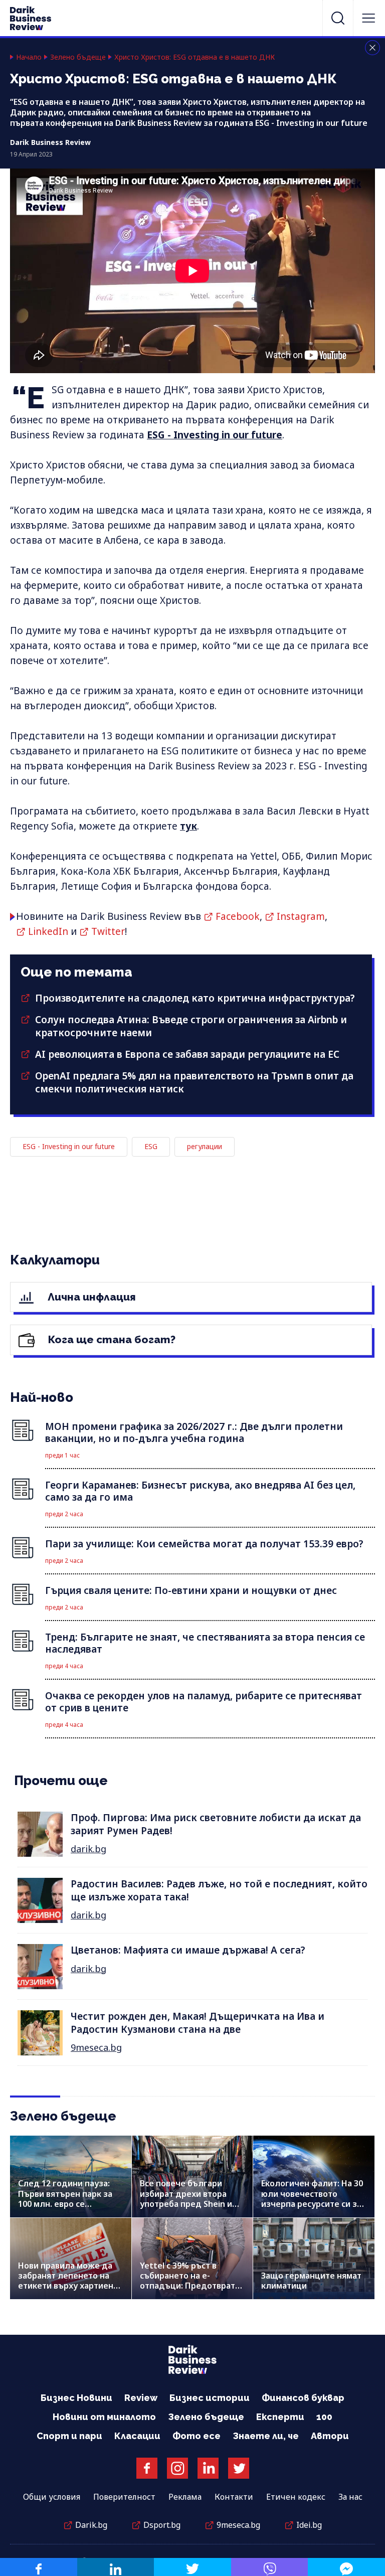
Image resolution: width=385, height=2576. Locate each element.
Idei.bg (309, 2525)
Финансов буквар (303, 2398)
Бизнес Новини (76, 2398)
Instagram (301, 916)
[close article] (372, 48)
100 (324, 2417)
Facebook (238, 916)
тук (188, 826)
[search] (338, 18)
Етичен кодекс (296, 2497)
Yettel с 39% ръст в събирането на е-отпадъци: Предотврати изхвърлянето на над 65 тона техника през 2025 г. (192, 2286)
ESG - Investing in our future (215, 435)
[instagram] (177, 2468)
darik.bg (88, 1849)
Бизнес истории (210, 2398)
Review (141, 2398)
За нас (350, 2497)
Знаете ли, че (266, 2436)
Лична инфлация (90, 1297)
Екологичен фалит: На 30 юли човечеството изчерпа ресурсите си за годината (312, 2199)
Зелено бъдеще (78, 57)
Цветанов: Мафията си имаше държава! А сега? (188, 1950)
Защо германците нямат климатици (311, 2281)
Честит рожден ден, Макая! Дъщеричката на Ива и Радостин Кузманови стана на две (198, 2023)
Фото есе (197, 2436)
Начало (29, 57)
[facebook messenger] (346, 2567)
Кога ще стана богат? (111, 1339)
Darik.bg (91, 2525)
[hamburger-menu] (368, 18)
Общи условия (52, 2497)
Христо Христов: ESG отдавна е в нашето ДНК (195, 57)
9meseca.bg (96, 2047)
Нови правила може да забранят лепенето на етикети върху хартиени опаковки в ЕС (68, 2281)
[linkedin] (116, 2567)
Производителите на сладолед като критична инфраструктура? (195, 998)
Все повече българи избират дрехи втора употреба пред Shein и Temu (186, 2199)
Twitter (108, 931)
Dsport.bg (162, 2525)
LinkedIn (48, 931)
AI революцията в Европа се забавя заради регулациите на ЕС (187, 1054)
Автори (330, 2436)
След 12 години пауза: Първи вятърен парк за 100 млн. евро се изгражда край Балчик (65, 2199)
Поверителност (124, 2497)
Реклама (185, 2497)
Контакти (234, 2497)
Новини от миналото (104, 2417)
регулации (205, 1146)
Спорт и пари (69, 2436)
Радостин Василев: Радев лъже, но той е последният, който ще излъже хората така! (219, 1890)
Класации (137, 2436)
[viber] (270, 2567)
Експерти (280, 2417)
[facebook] (39, 2567)
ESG (151, 1146)
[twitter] (192, 2567)
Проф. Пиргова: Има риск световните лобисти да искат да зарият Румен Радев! (216, 1824)
